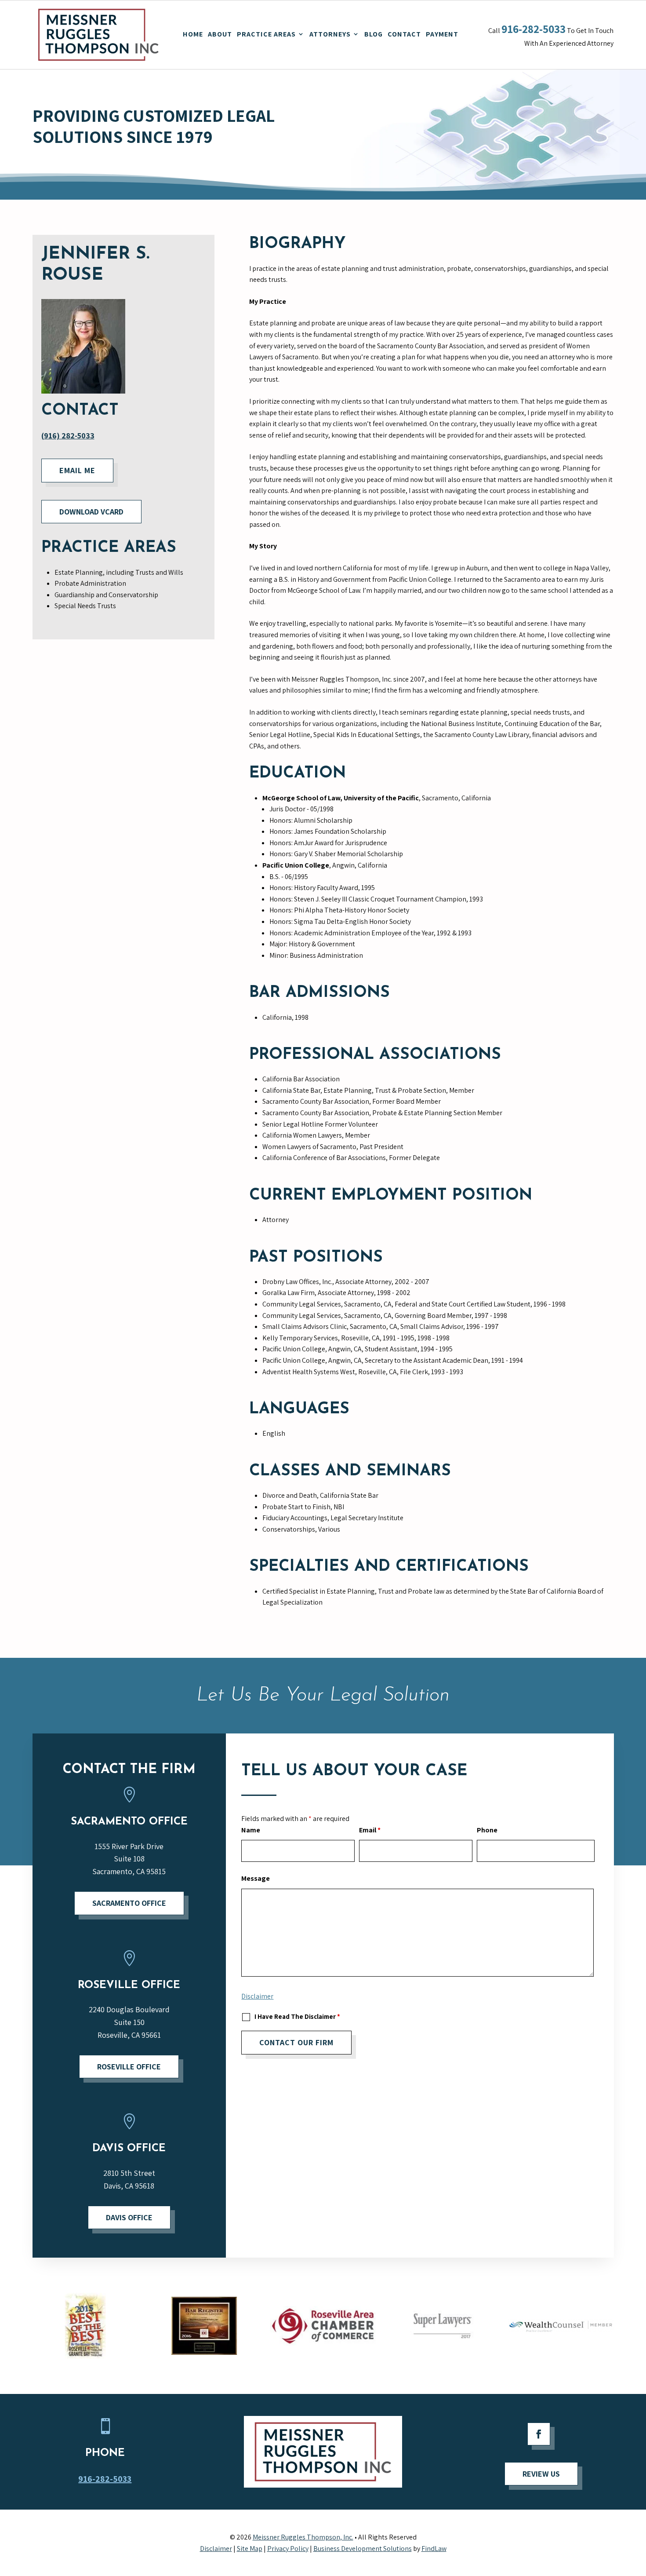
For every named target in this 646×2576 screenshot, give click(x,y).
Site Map (250, 2549)
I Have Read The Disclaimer (297, 2016)
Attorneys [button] (330, 34)
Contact (404, 34)
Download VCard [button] (91, 512)
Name (251, 1830)
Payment (442, 34)
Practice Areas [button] (266, 34)
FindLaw (434, 2549)
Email (370, 1830)
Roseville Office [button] (129, 2067)
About (220, 34)
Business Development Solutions (363, 2549)
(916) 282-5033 (68, 436)
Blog (374, 34)
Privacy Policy (288, 2549)
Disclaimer (257, 1996)
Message (256, 1878)
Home (193, 34)
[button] (638, 2542)
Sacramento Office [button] (129, 1903)
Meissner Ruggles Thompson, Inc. (303, 2537)
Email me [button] (77, 470)
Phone (487, 1830)
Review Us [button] (541, 2474)
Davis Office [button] (129, 2217)
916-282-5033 (533, 29)
